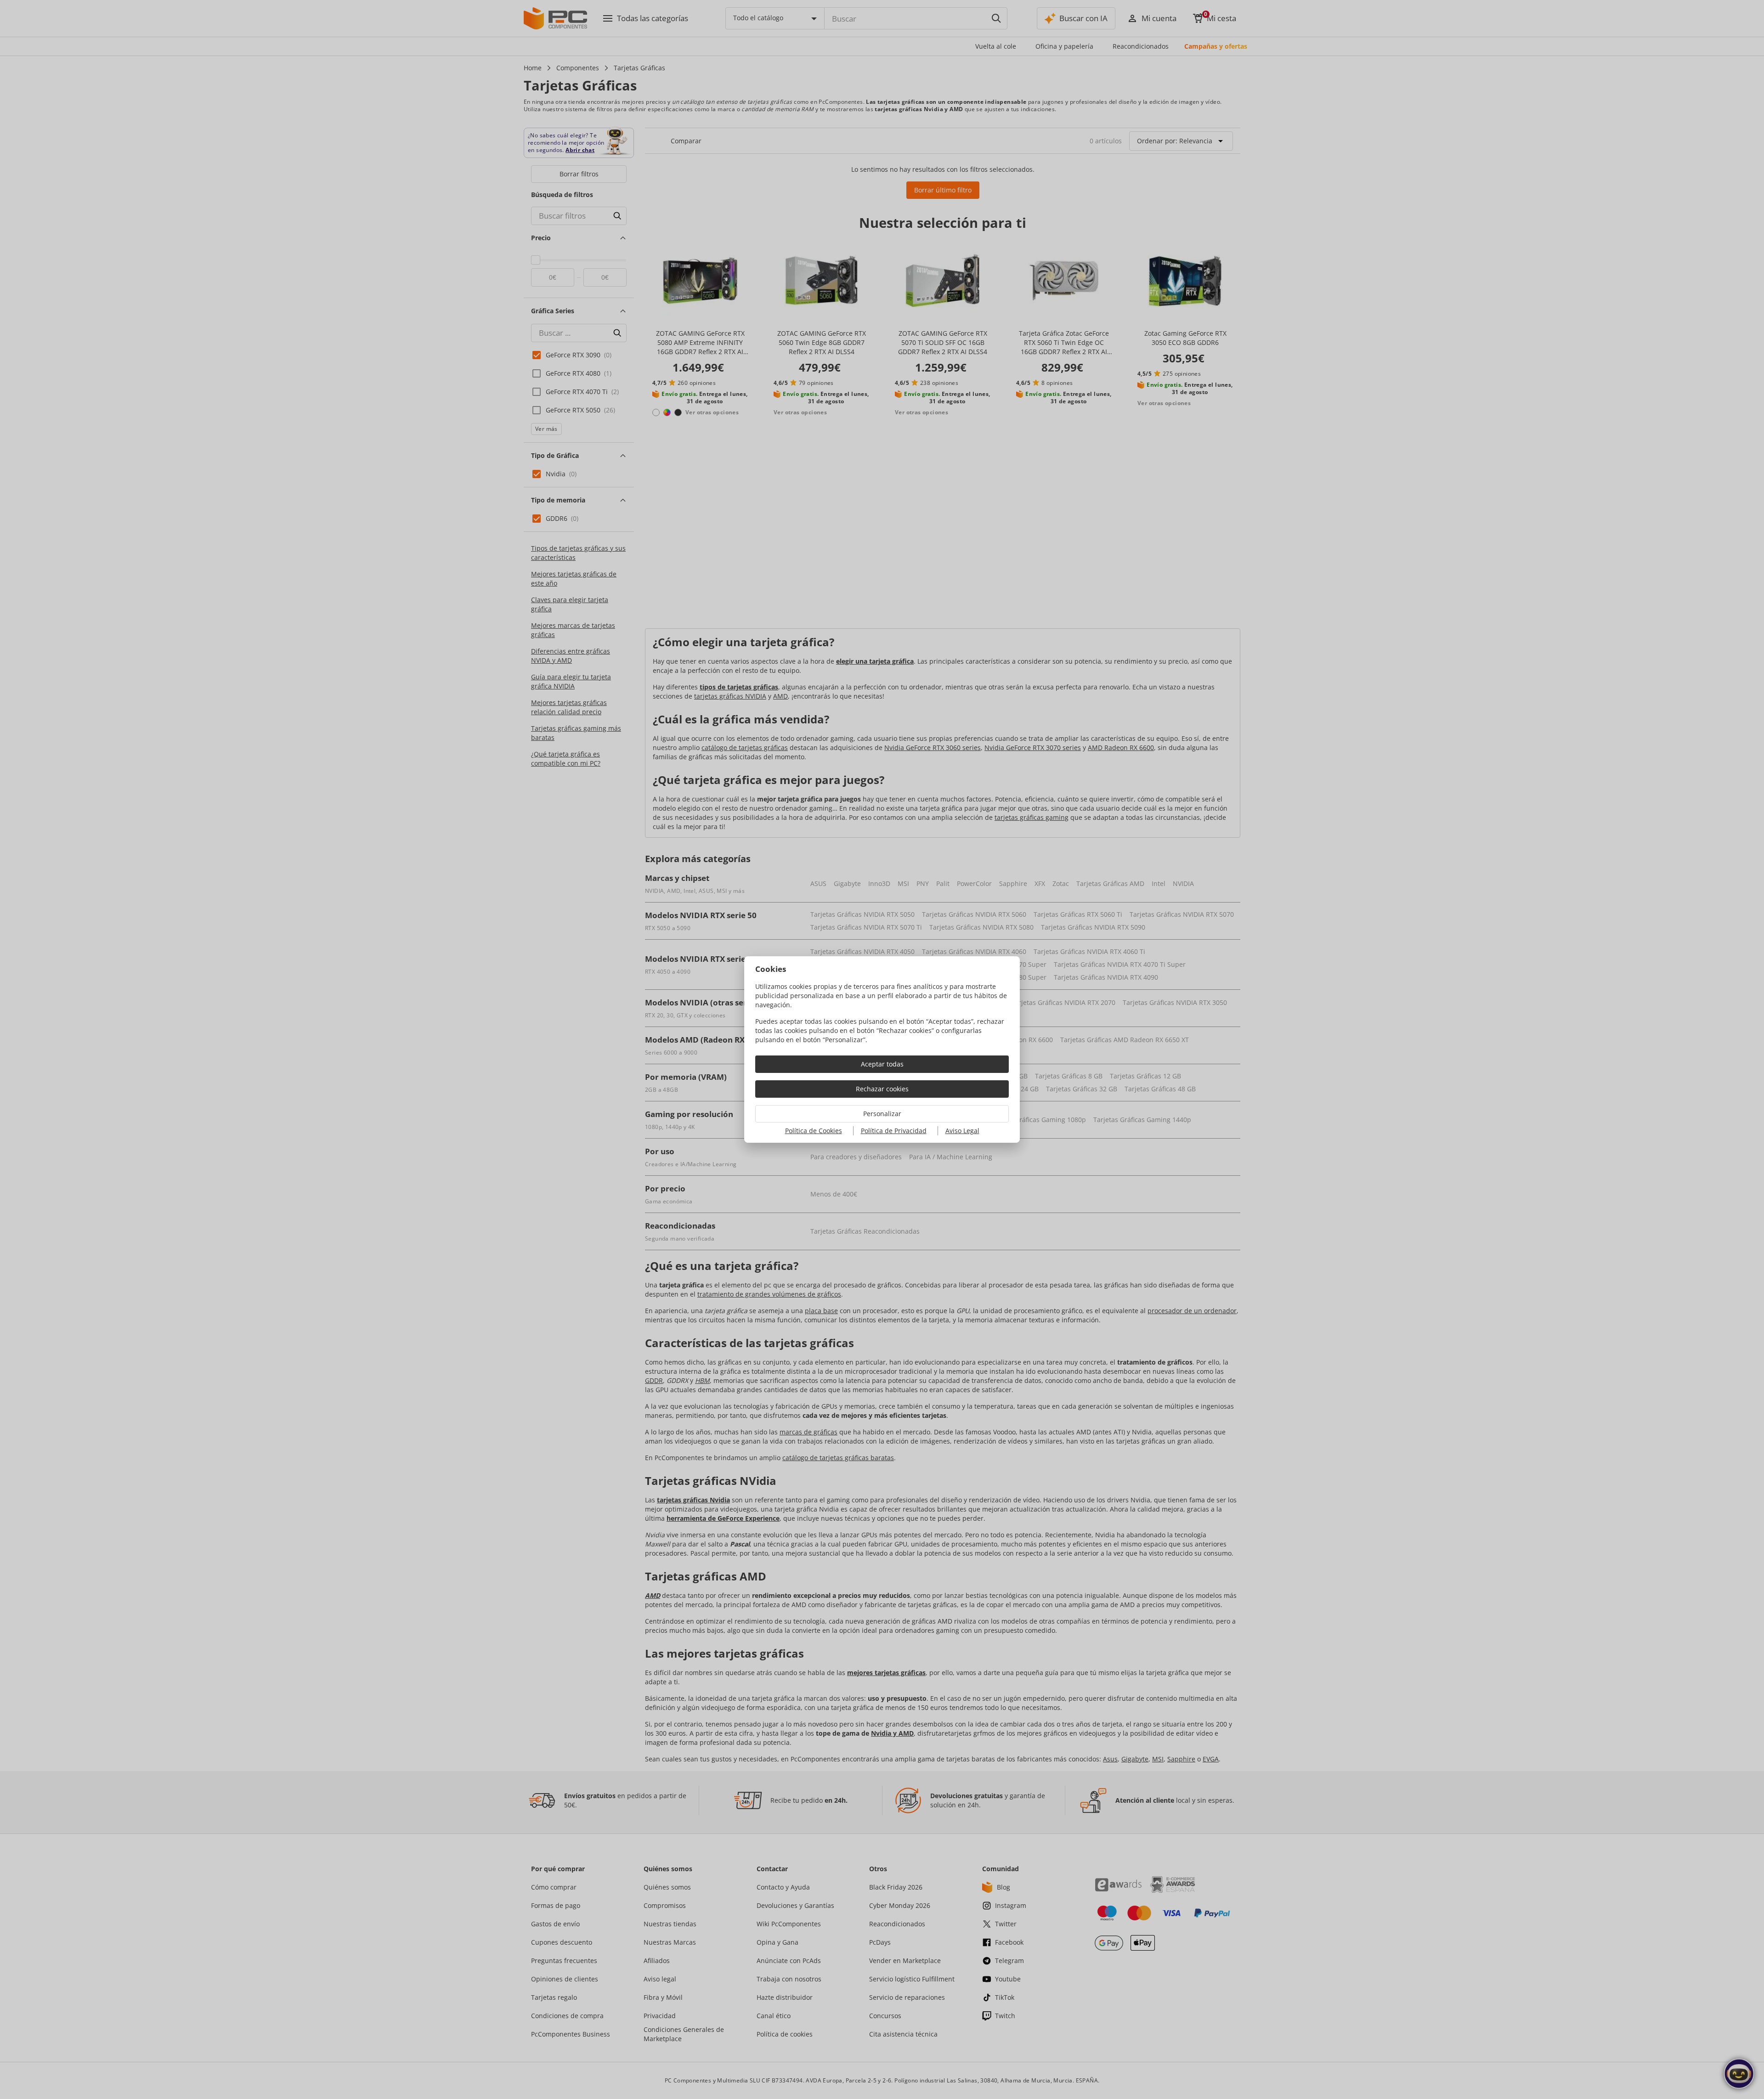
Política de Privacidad (894, 1131)
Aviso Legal (962, 1131)
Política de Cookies (814, 1131)
